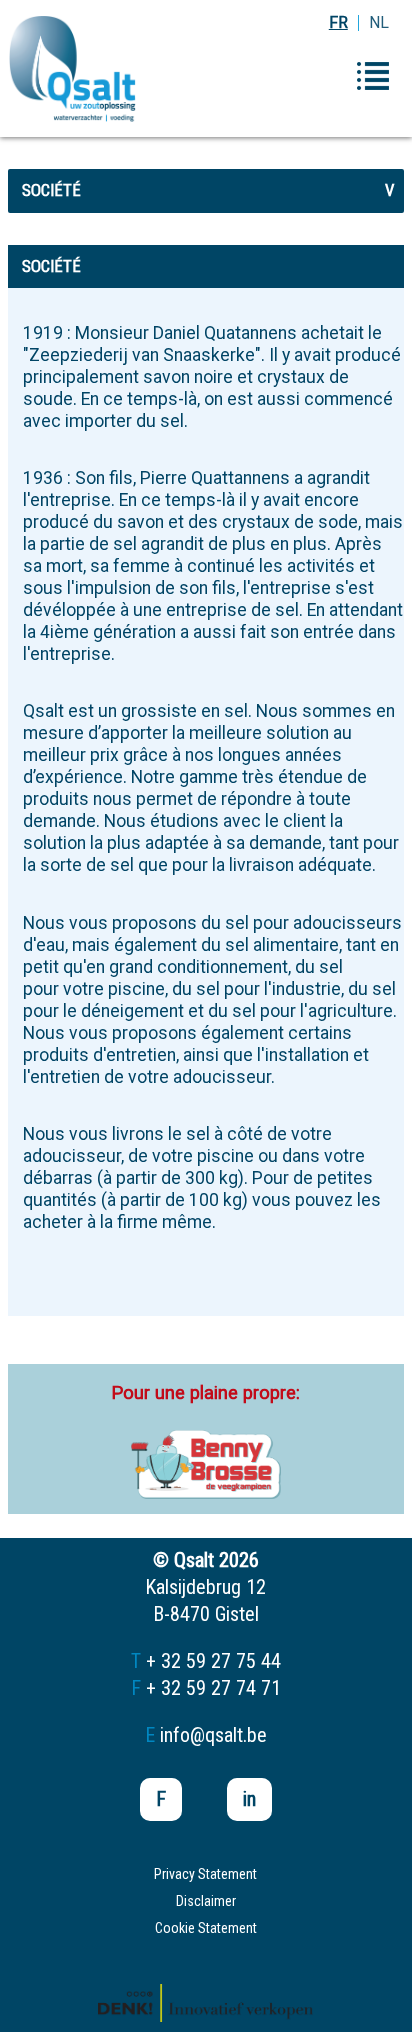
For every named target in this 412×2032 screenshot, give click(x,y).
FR (338, 22)
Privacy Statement (205, 1874)
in (249, 1799)
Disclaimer (206, 1901)
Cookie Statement (206, 1928)
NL (379, 22)
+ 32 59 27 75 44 (213, 1661)
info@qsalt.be (213, 1735)
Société (208, 190)
